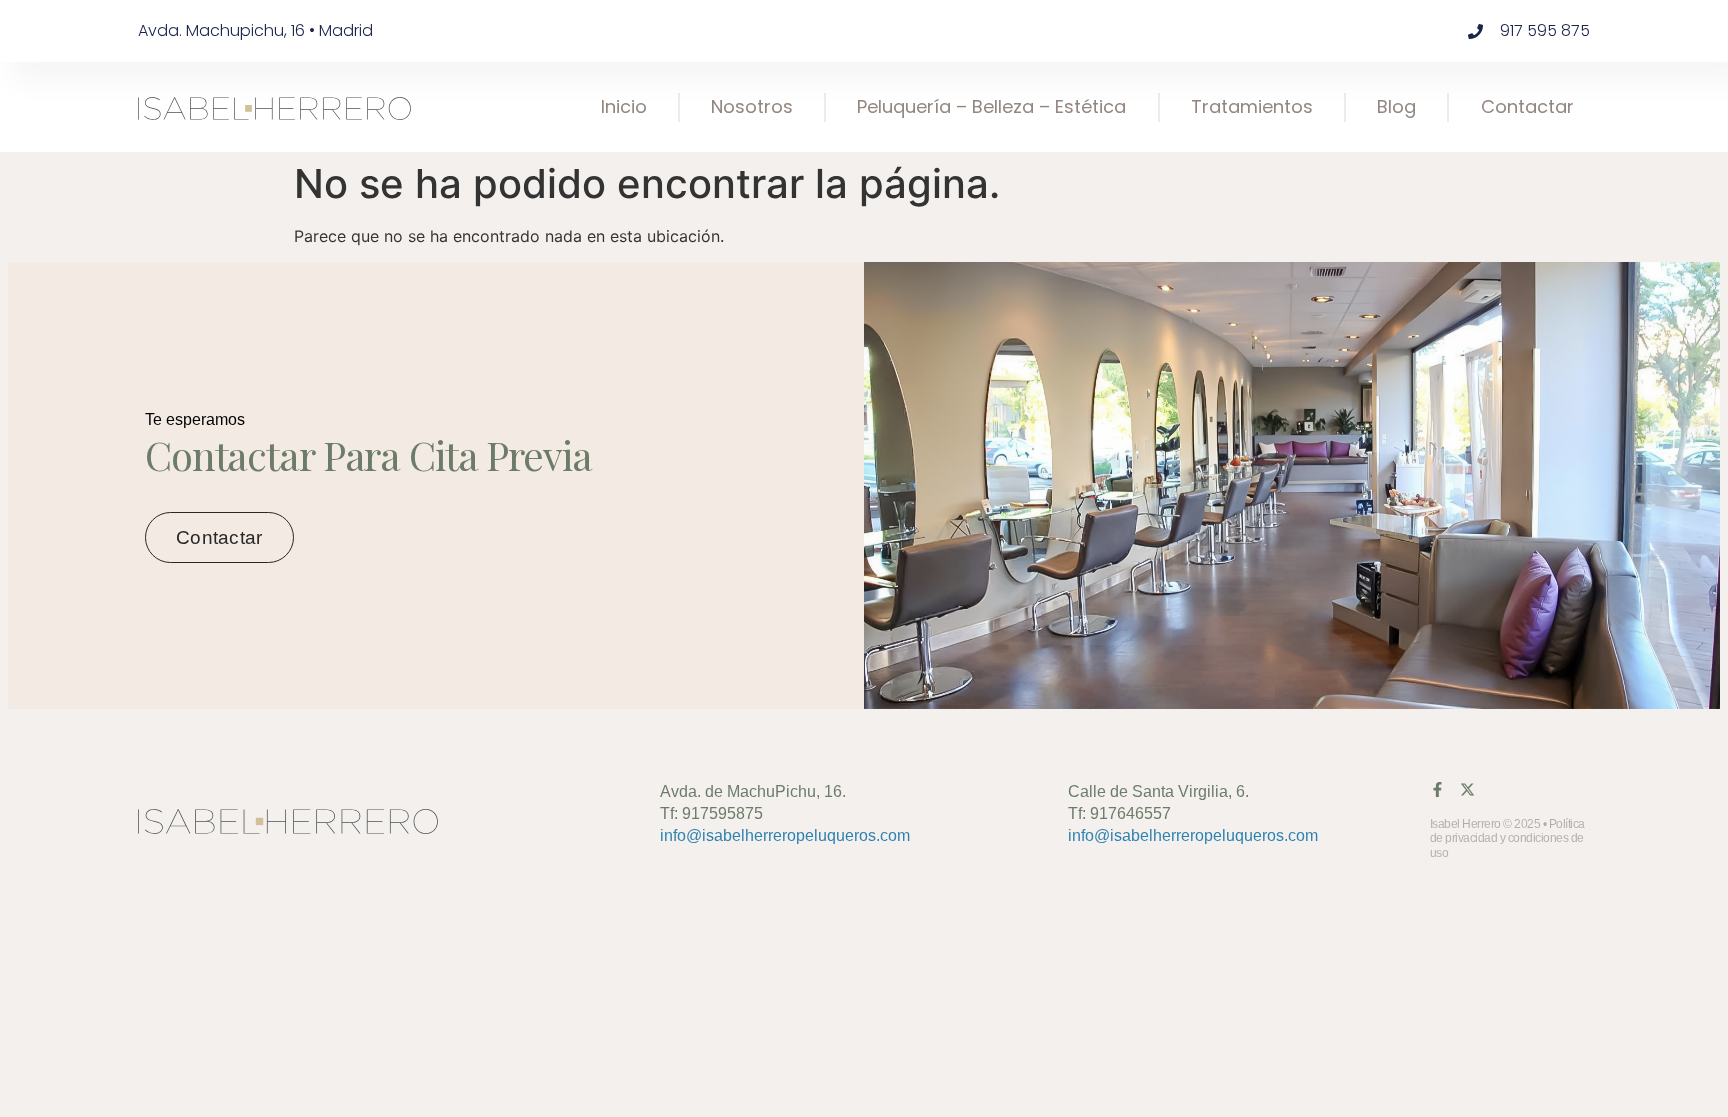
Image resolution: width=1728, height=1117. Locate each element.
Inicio (624, 106)
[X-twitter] (1467, 789)
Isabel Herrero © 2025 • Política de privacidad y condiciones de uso (1507, 838)
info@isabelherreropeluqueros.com (785, 835)
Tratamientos (1252, 106)
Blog (1396, 106)
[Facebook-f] (1437, 789)
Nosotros (752, 106)
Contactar (1527, 106)
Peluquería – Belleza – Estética (991, 106)
